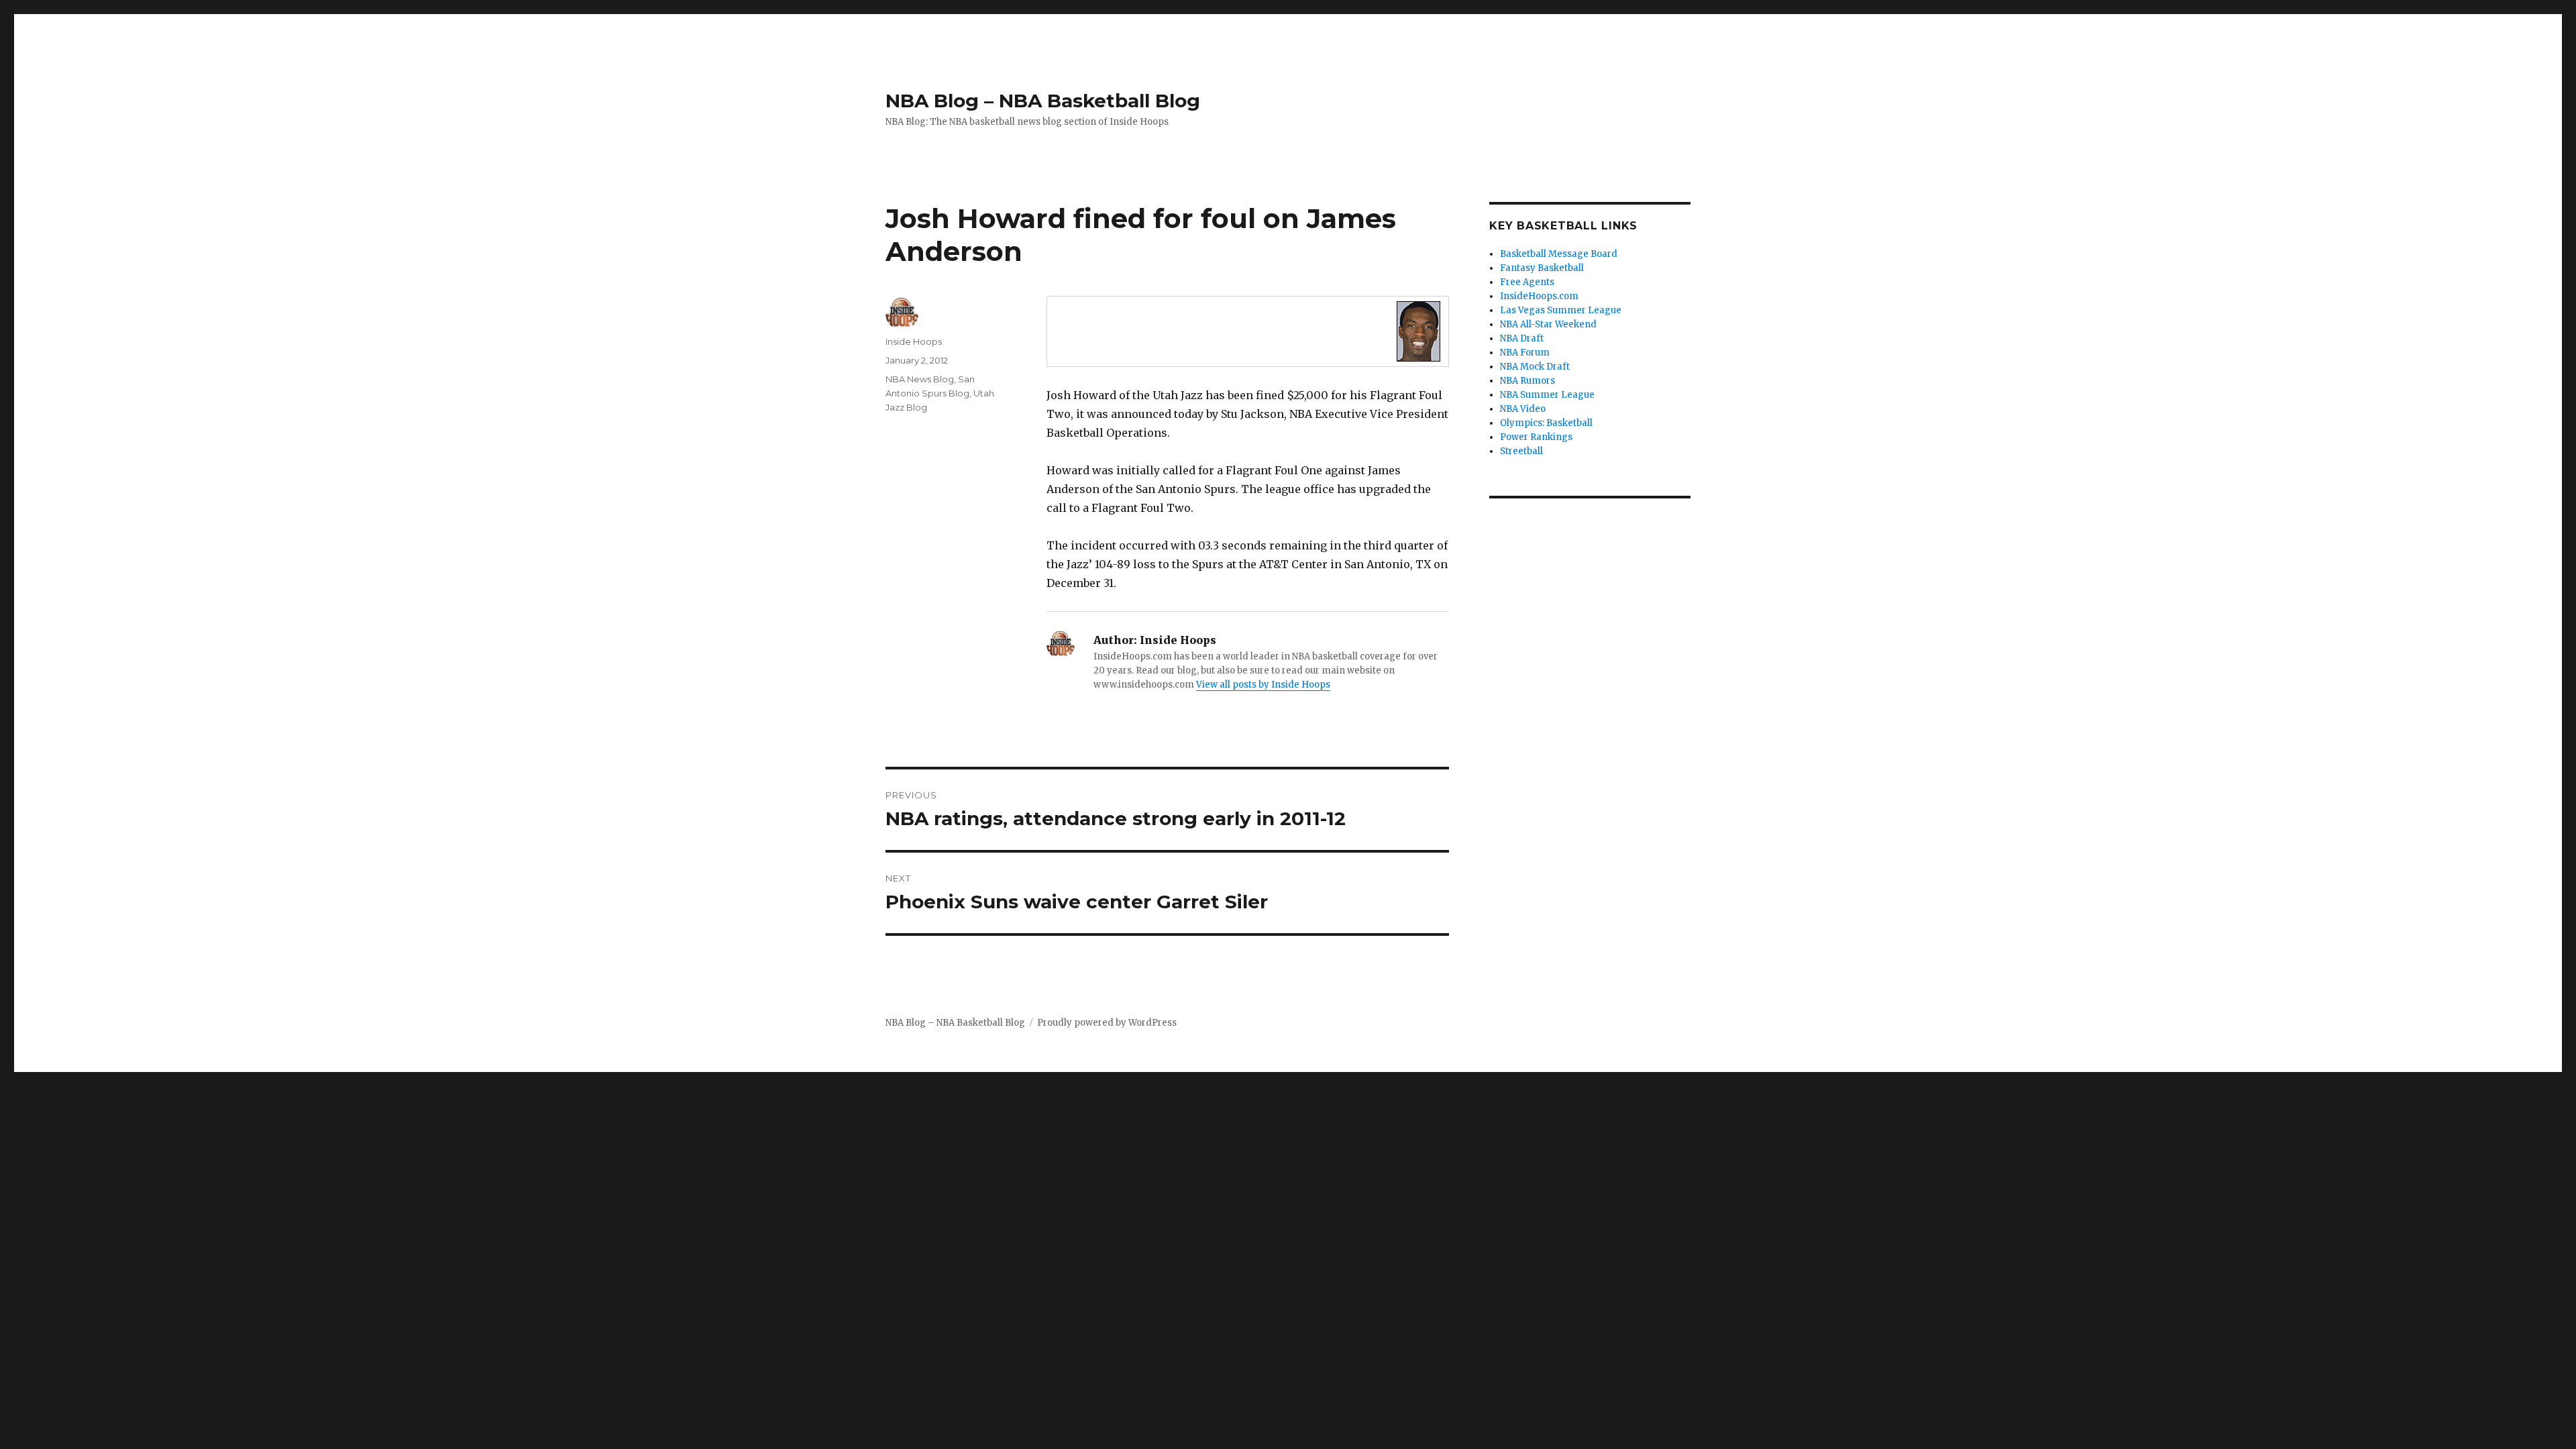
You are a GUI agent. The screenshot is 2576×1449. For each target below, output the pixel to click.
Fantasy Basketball (1542, 268)
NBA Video (1523, 409)
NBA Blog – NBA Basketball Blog (1043, 101)
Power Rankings (1536, 437)
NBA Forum (1525, 353)
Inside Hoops (914, 341)
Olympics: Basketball (1546, 423)
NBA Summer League (1547, 395)
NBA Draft (1522, 338)
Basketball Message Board (1559, 254)
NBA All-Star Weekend (1548, 324)
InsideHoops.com (1539, 296)
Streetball (1521, 451)
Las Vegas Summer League (1561, 310)
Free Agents (1527, 282)
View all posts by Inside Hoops (1263, 685)
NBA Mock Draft (1535, 367)
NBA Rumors (1527, 381)
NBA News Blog (920, 379)
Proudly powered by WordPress (1107, 1023)
